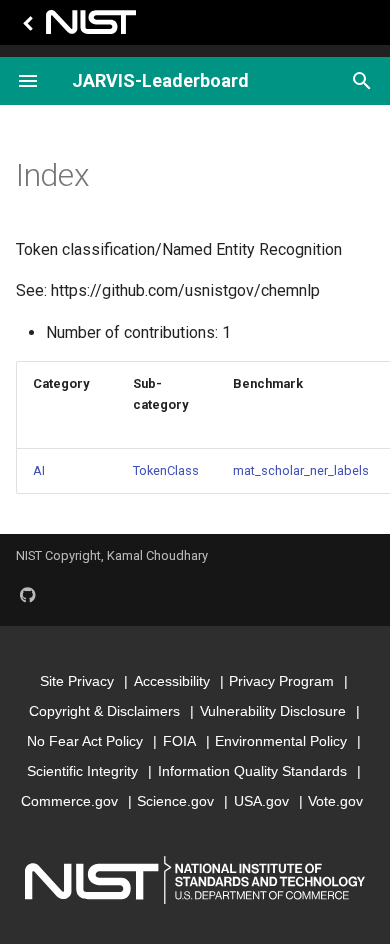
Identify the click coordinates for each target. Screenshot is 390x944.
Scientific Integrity (82, 771)
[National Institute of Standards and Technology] (76, 27)
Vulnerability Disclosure (273, 711)
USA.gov (261, 801)
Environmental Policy (281, 741)
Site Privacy (77, 681)
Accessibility (172, 681)
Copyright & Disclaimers (104, 711)
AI (39, 470)
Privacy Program (281, 681)
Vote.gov (335, 801)
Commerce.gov (69, 801)
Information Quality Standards (252, 771)
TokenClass (166, 470)
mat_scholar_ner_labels (301, 470)
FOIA (179, 741)
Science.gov (175, 801)
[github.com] (28, 594)
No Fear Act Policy (85, 741)
